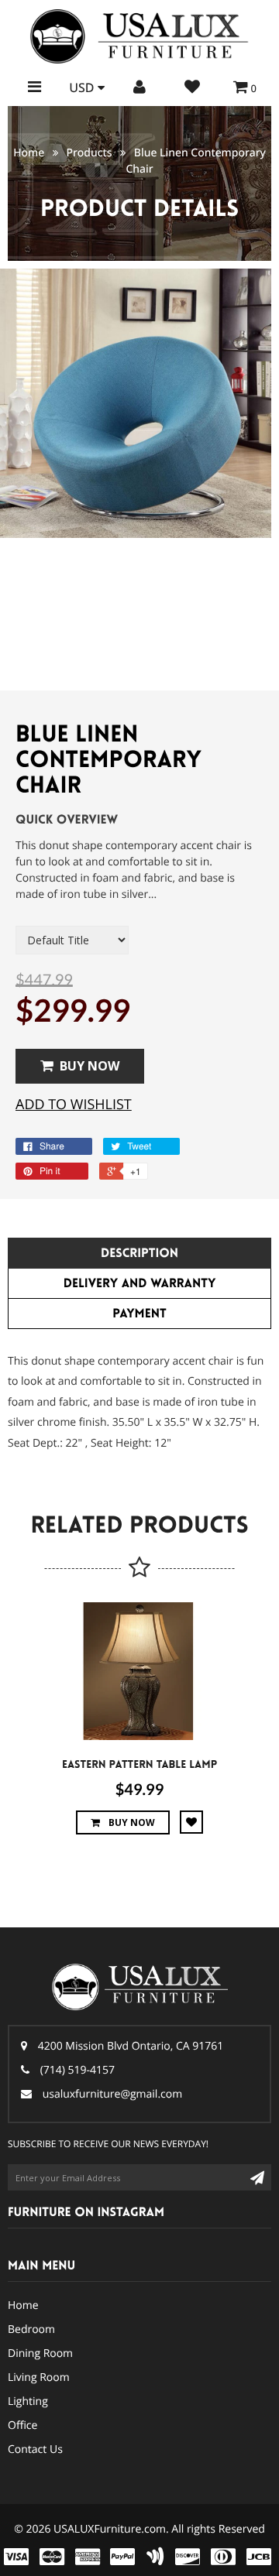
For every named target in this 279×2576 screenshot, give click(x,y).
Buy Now (90, 1066)
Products (89, 153)
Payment (139, 1314)
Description (139, 1254)
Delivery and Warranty (140, 1284)
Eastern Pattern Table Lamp (139, 1765)
